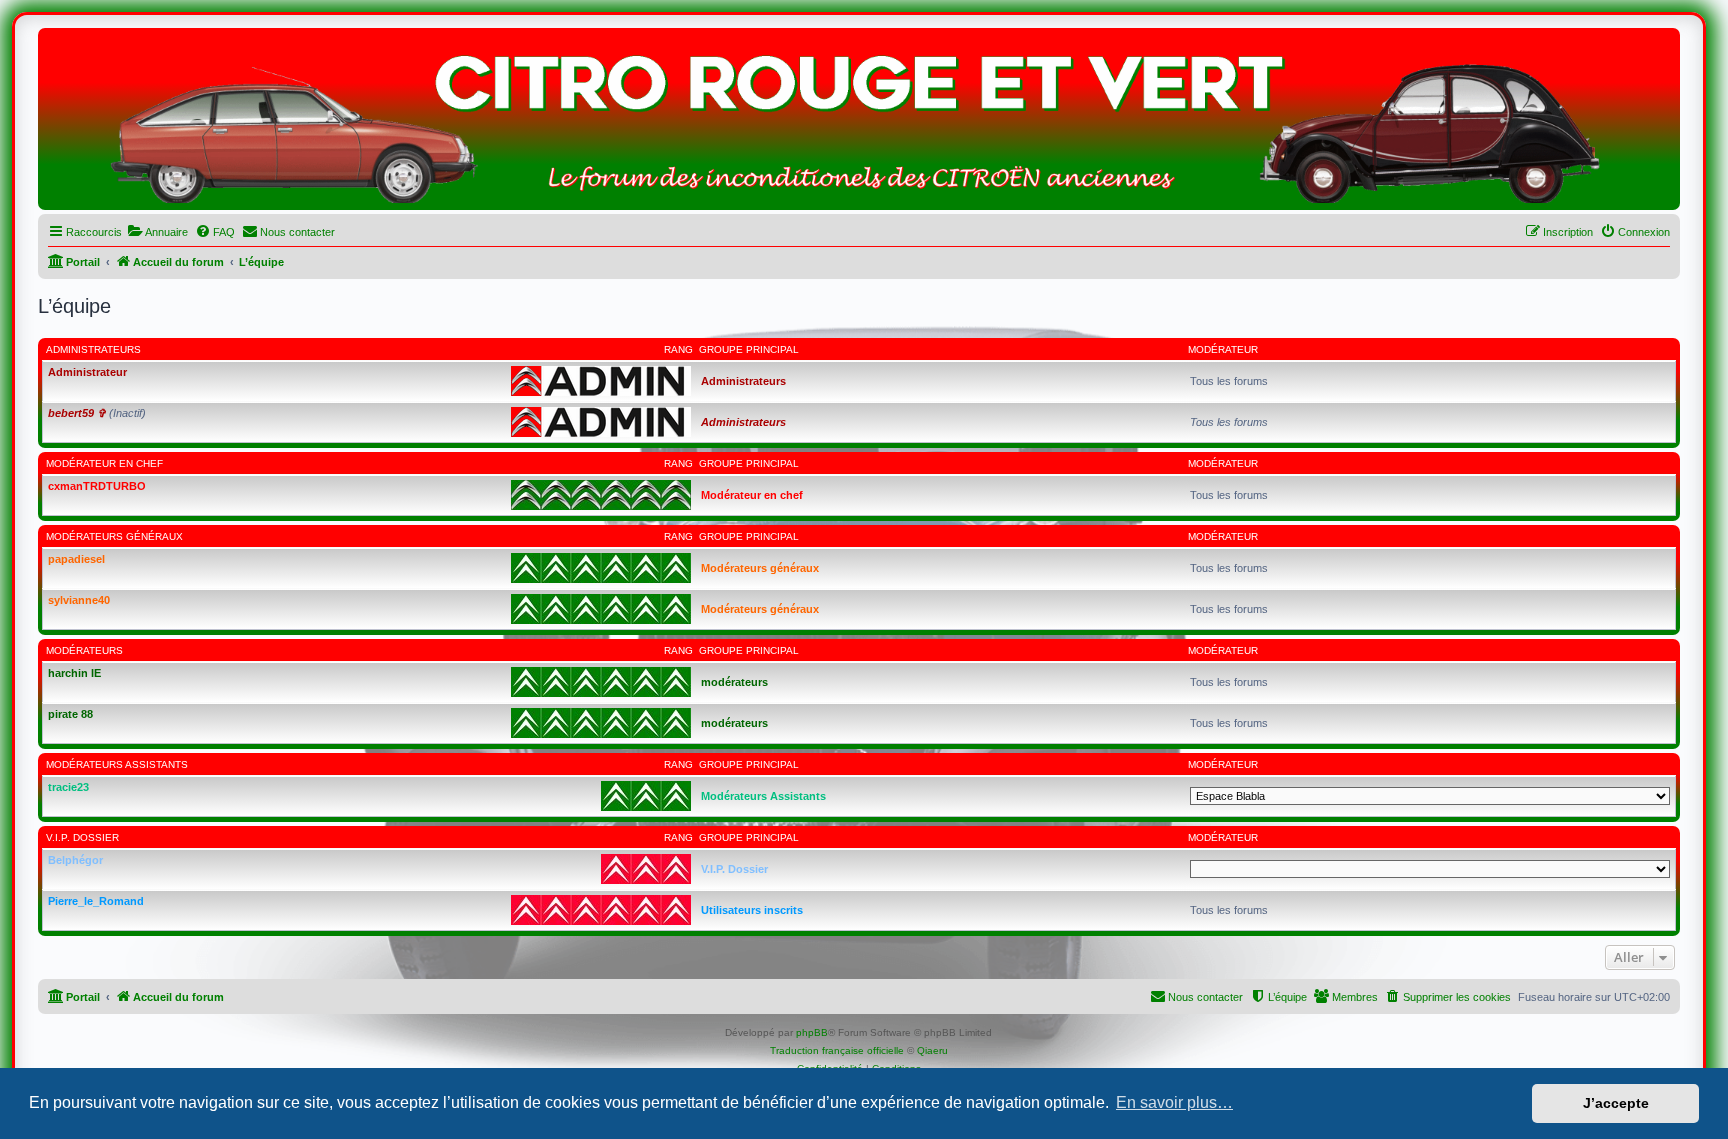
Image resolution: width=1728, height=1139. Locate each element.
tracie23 (68, 787)
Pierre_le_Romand (96, 901)
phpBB (812, 1032)
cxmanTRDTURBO (97, 486)
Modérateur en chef (104, 463)
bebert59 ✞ (77, 413)
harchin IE (74, 673)
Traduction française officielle (837, 1050)
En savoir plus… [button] (1174, 1102)
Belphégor (75, 860)
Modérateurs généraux (114, 536)
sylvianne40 (79, 600)
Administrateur (87, 372)
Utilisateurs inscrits (752, 910)
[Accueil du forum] (859, 124)
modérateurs (84, 650)
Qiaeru (932, 1050)
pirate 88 (70, 714)
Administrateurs (93, 349)
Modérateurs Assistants (117, 764)
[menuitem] (157, 232)
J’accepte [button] (1616, 1103)
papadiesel (76, 559)
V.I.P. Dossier (82, 837)
